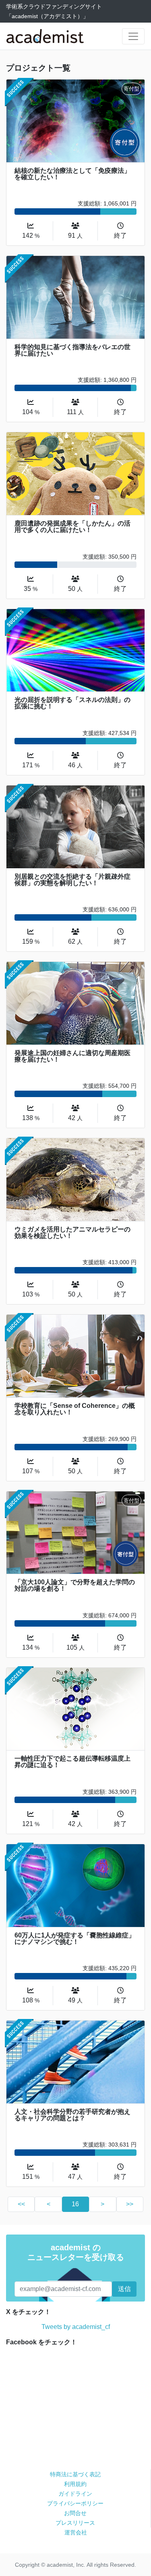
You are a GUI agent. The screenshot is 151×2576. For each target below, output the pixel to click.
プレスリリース (75, 2523)
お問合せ (75, 2513)
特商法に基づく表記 (75, 2474)
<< (21, 2204)
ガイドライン (75, 2494)
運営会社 (76, 2532)
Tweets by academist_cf (76, 2327)
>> (130, 2204)
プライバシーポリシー (75, 2503)
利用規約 (75, 2484)
